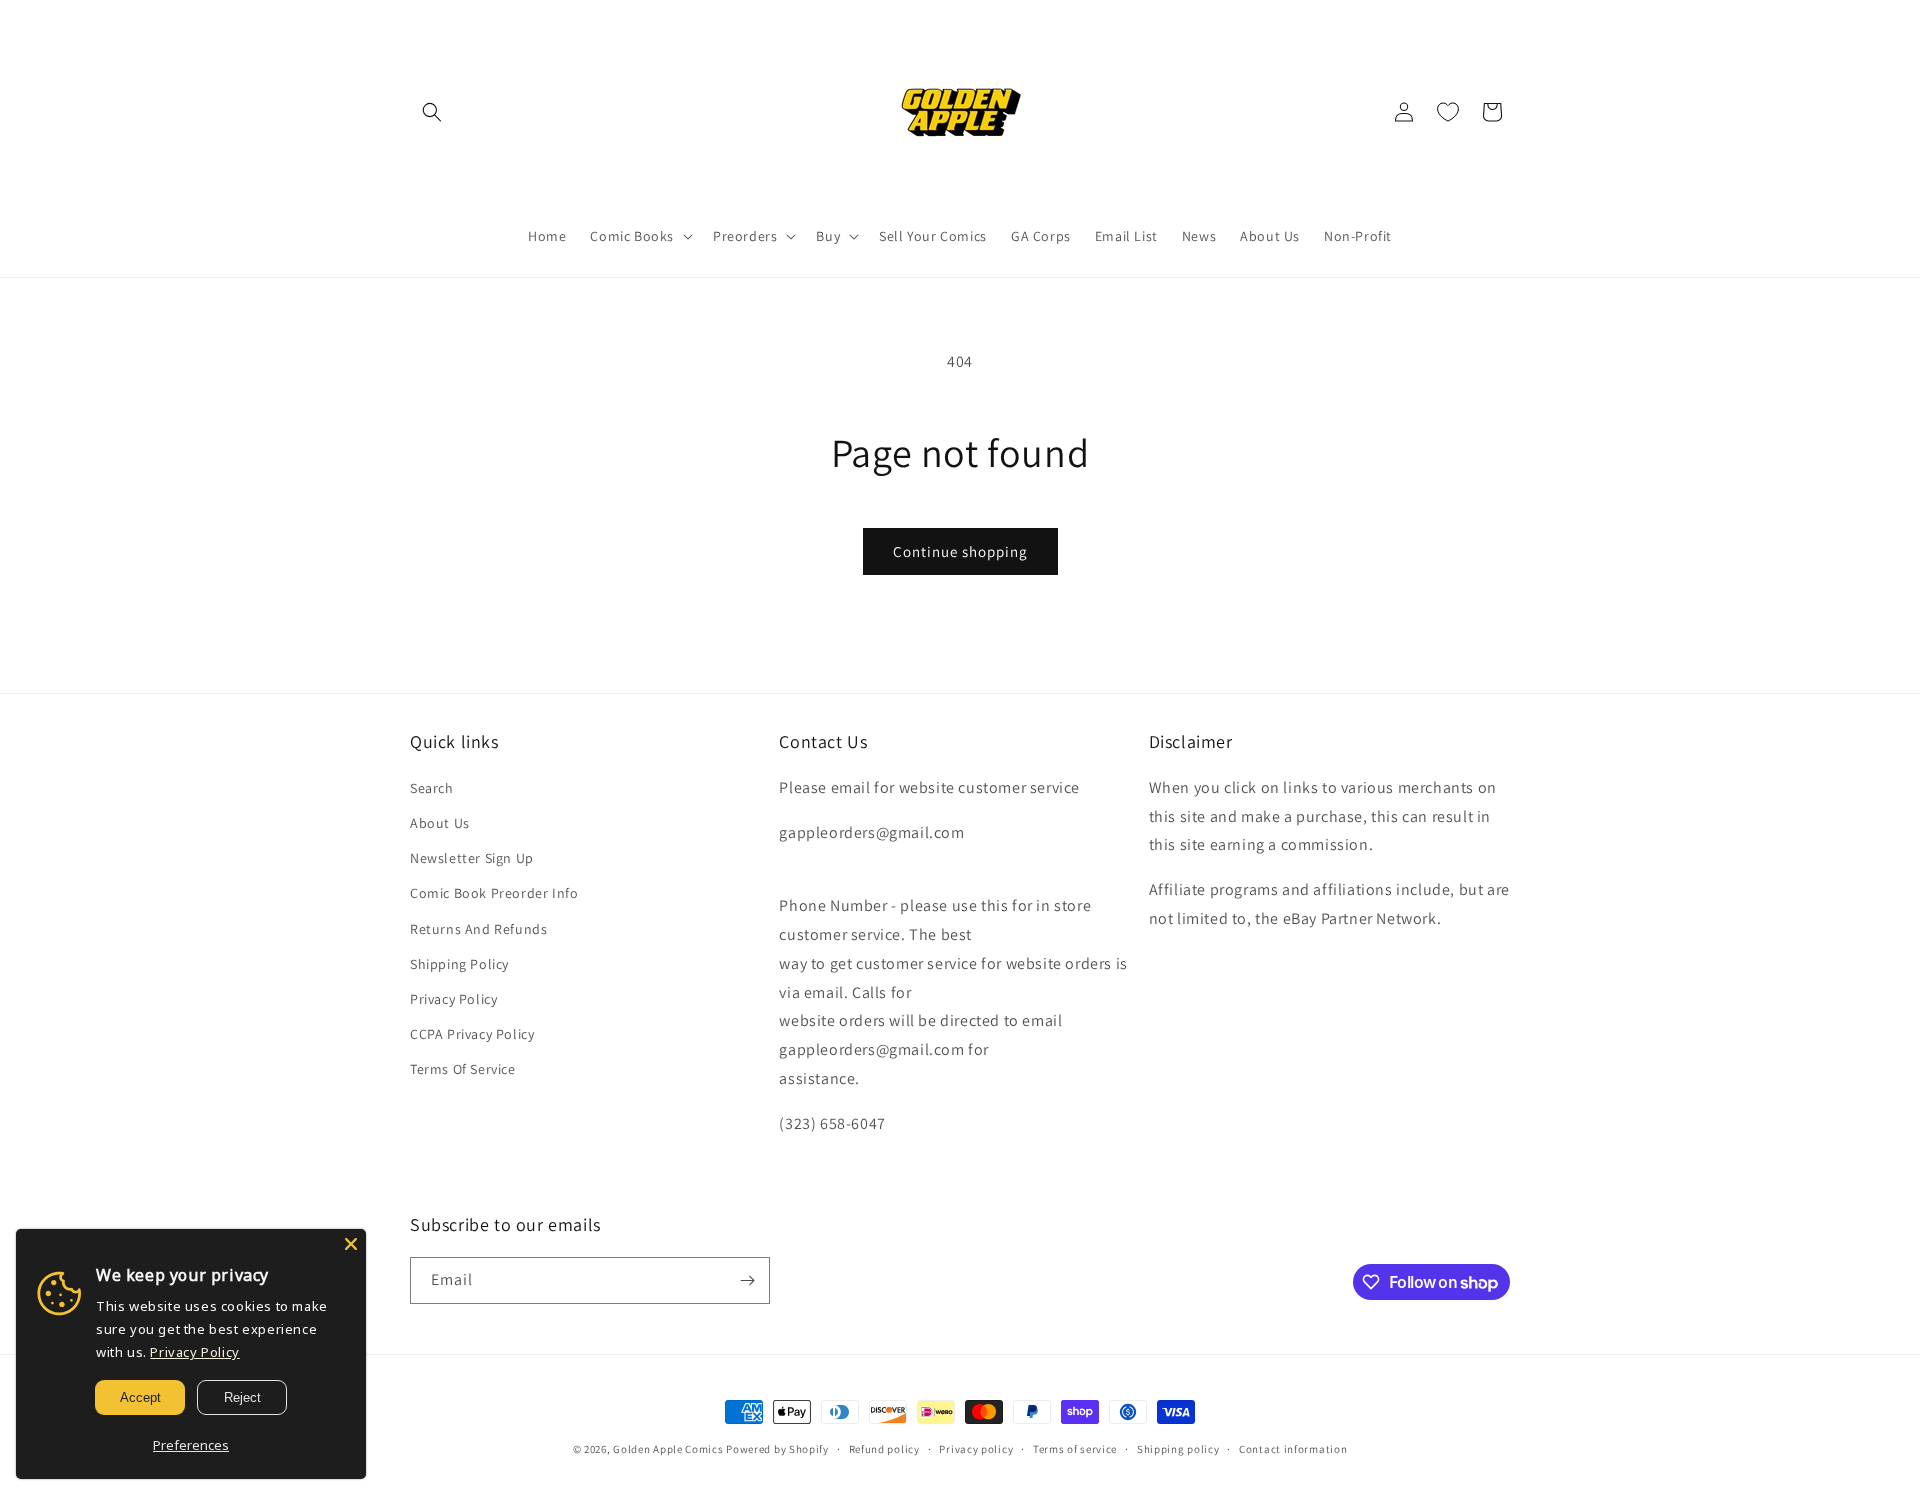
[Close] (351, 1244)
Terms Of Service (463, 1069)
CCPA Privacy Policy (472, 1034)
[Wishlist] (1448, 112)
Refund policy (884, 1449)
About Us (440, 823)
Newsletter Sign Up (472, 858)
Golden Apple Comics (668, 1449)
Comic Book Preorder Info (494, 893)
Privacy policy (976, 1449)
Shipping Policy (459, 964)
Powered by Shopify (777, 1449)
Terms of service (1075, 1449)
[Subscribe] (747, 1280)
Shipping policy (1178, 1449)
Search (432, 788)
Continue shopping (960, 551)
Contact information (1293, 1449)
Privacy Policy (453, 999)
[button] (432, 112)
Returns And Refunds (478, 929)
